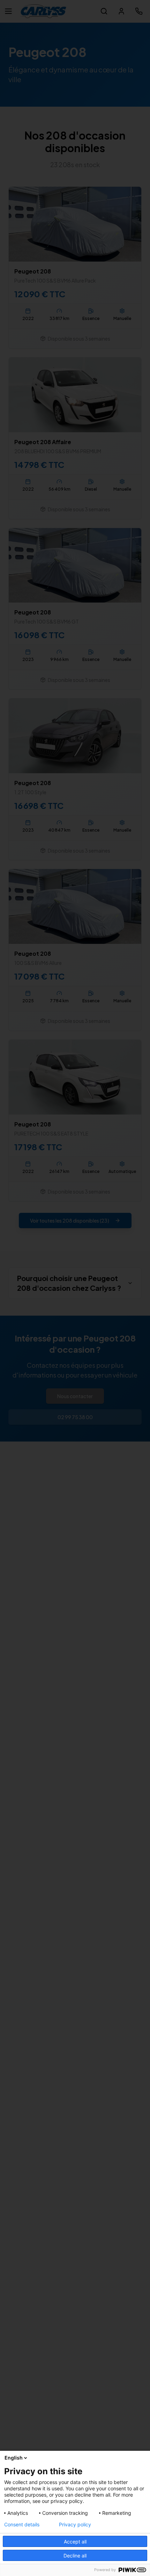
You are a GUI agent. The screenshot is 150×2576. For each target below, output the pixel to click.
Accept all (75, 2542)
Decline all (75, 2556)
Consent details (22, 2525)
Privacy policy (75, 2525)
